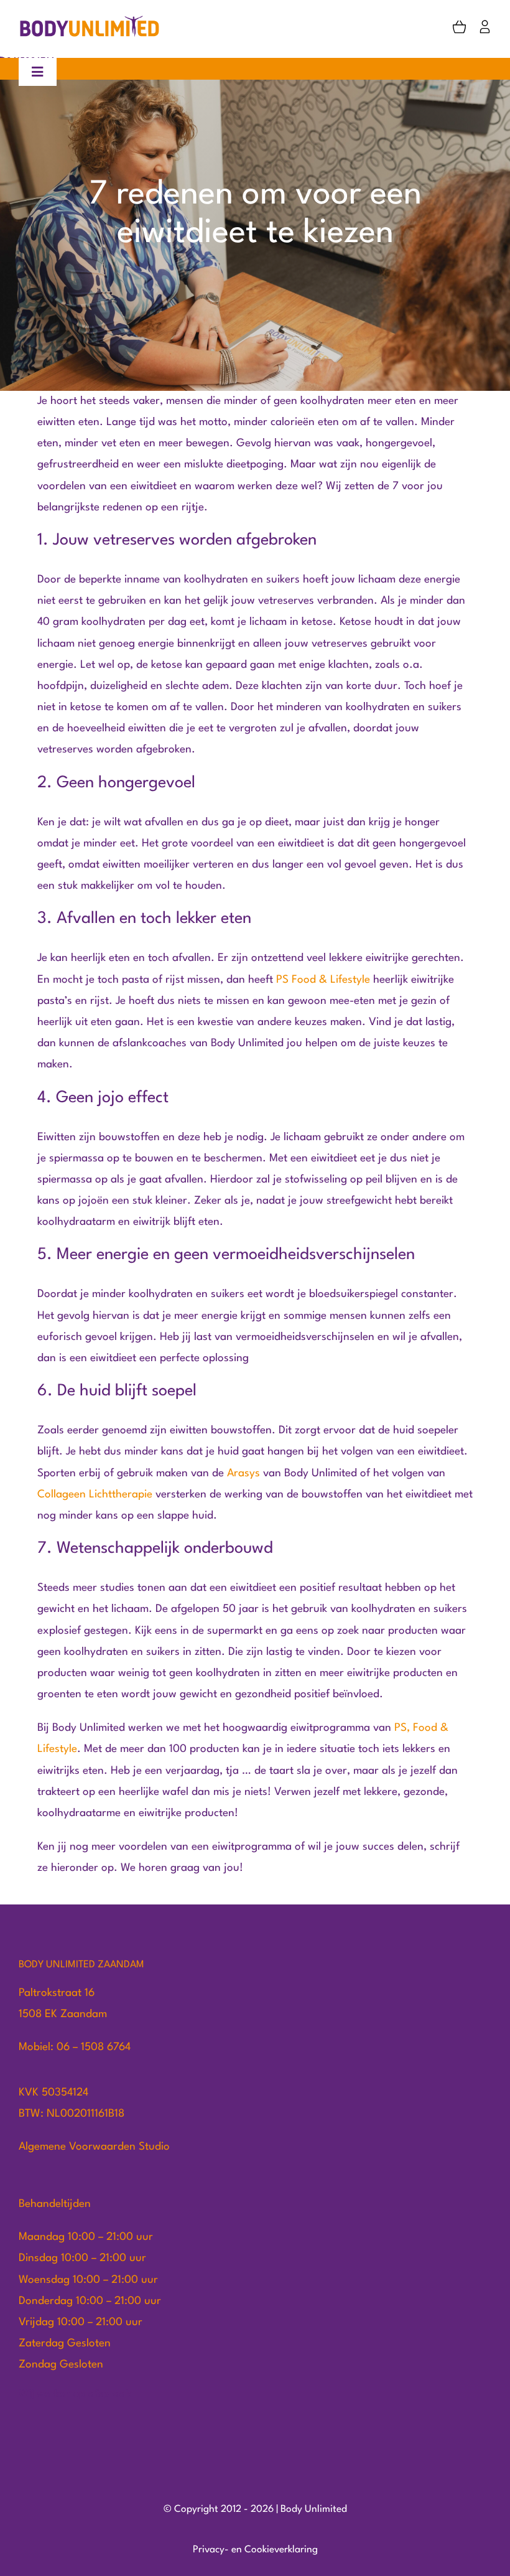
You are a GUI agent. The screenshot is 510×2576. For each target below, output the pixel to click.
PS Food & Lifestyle (323, 980)
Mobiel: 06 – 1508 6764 (75, 2047)
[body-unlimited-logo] (90, 20)
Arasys (245, 1473)
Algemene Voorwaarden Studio (94, 2147)
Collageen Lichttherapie (95, 1495)
